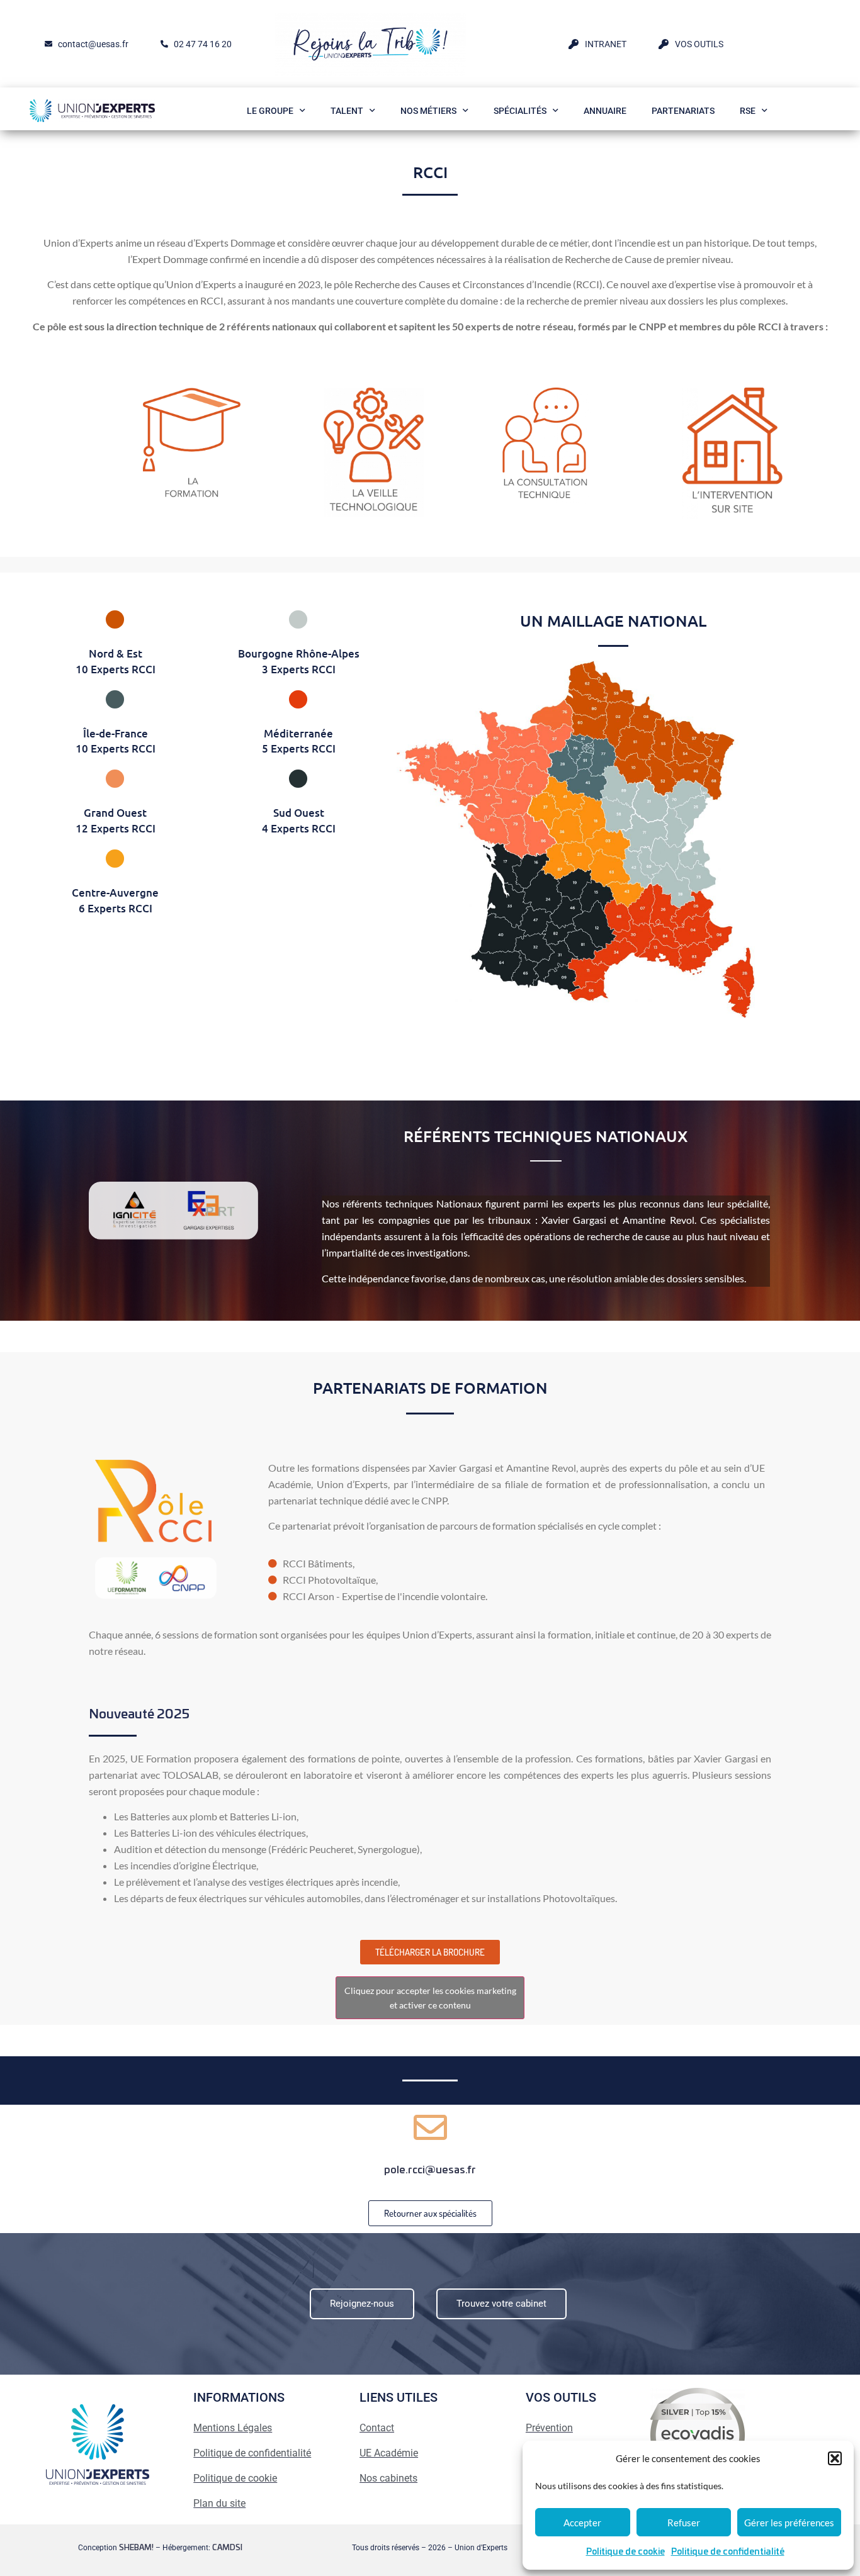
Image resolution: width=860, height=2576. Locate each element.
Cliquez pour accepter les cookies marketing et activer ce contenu (430, 1998)
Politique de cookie (625, 2552)
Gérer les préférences (789, 2523)
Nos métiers (428, 111)
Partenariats (683, 111)
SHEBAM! (136, 2548)
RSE (748, 111)
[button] (835, 2458)
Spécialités (520, 111)
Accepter (582, 2523)
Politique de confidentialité (728, 2552)
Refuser (684, 2523)
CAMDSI (227, 2548)
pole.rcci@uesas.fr (430, 2170)
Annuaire (605, 111)
